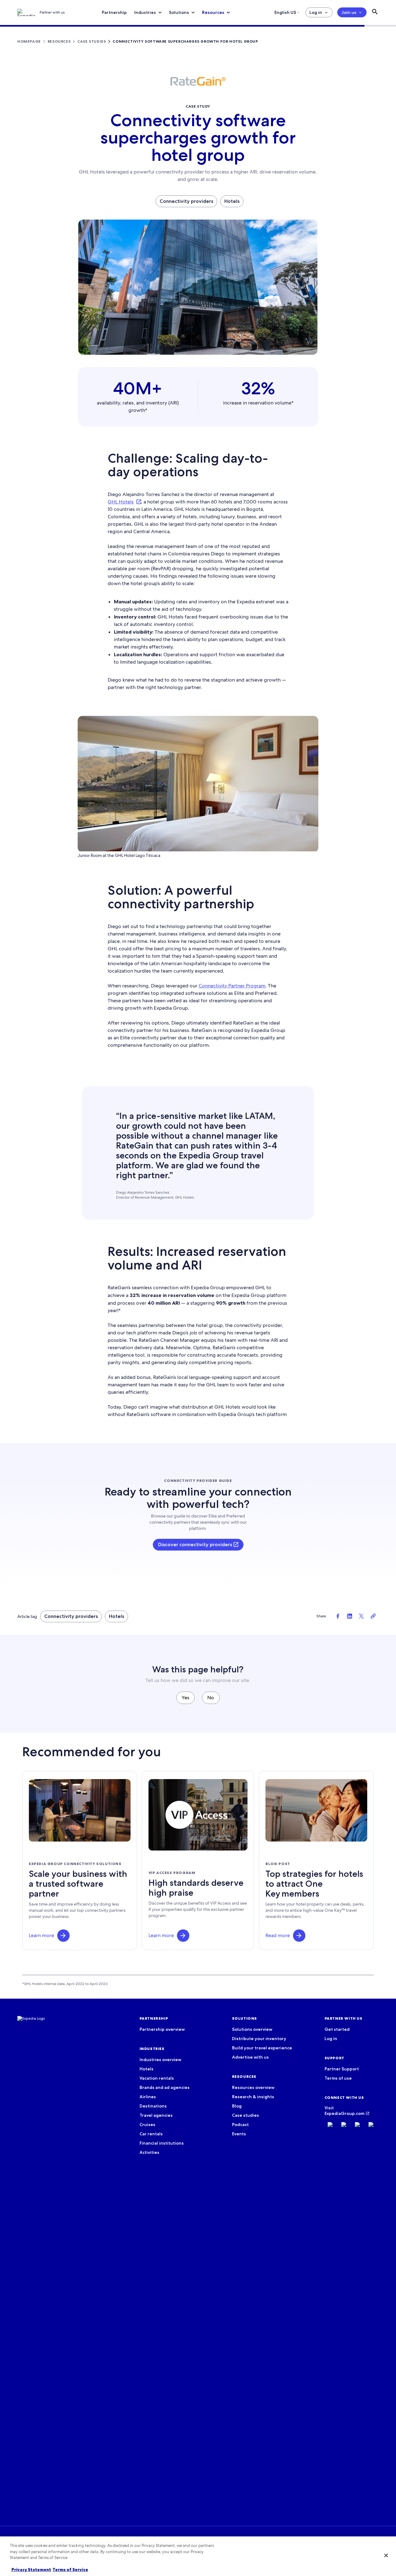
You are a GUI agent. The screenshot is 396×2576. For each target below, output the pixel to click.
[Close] (386, 2556)
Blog (237, 2106)
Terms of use (338, 2078)
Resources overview (253, 2087)
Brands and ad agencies (165, 2087)
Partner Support (342, 2069)
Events (239, 2134)
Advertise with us (250, 2057)
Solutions (179, 12)
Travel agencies (156, 2115)
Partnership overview (162, 2029)
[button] (63, 1936)
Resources (213, 12)
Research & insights (253, 2097)
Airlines (148, 2097)
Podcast (240, 2125)
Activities (149, 2152)
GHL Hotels (121, 502)
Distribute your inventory (259, 2039)
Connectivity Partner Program (232, 986)
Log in (316, 12)
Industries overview (160, 2060)
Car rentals (151, 2134)
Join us (349, 12)
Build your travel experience (262, 2048)
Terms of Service (70, 2570)
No (211, 1698)
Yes (185, 1698)
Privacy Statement (31, 2570)
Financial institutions (162, 2143)
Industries (145, 12)
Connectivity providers (186, 201)
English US (285, 12)
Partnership (114, 12)
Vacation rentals (157, 2078)
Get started (337, 2029)
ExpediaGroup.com (344, 2113)
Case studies (245, 2115)
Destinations (153, 2106)
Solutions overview (252, 2029)
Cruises (147, 2125)
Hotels (232, 201)
